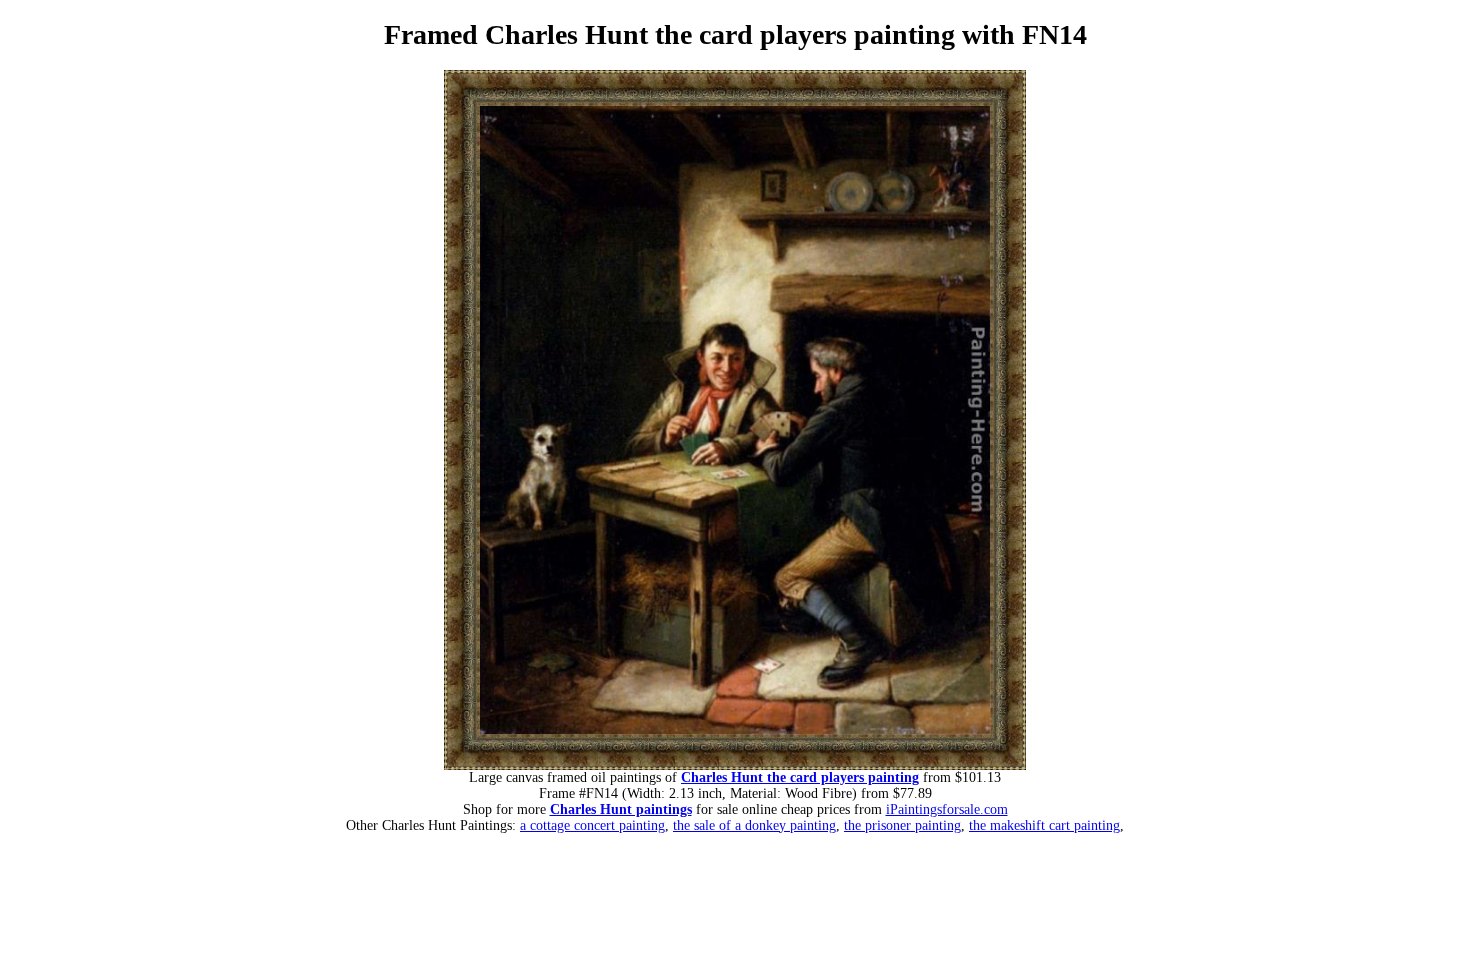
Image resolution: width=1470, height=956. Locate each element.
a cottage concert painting (592, 825)
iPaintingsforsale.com (947, 809)
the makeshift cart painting (1044, 825)
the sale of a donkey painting (754, 825)
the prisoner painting (902, 825)
